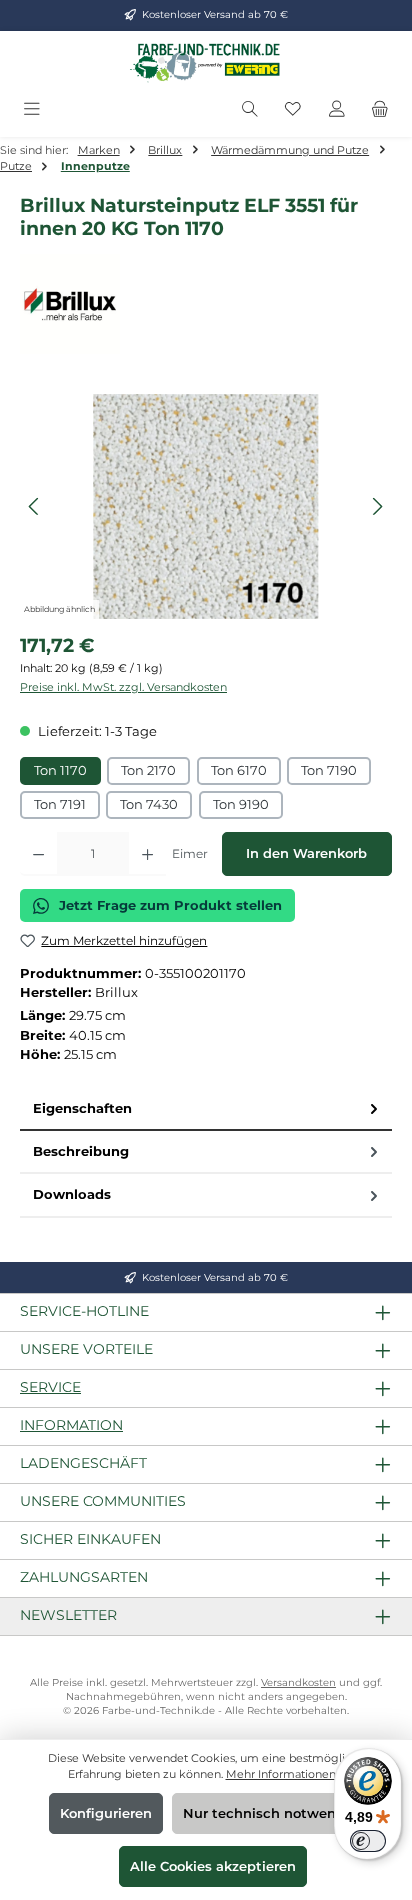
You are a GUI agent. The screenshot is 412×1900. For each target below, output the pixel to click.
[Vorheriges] (35, 506)
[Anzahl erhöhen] (147, 854)
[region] (206, 506)
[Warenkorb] (380, 109)
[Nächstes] (377, 506)
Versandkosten (298, 1682)
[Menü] (32, 109)
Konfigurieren (106, 1813)
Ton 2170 (148, 770)
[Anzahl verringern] (38, 854)
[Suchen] (250, 109)
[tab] (206, 1109)
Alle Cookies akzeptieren (213, 1866)
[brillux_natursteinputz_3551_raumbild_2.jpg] (205, 506)
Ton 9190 (241, 804)
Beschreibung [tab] (81, 1151)
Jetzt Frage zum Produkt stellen (170, 905)
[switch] (368, 1841)
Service (50, 1387)
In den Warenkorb (306, 853)
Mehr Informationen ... (285, 1774)
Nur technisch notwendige (274, 1813)
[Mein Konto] (337, 109)
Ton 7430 (149, 804)
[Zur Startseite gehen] (206, 62)
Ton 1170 (60, 770)
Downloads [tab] (72, 1194)
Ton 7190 (329, 770)
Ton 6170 (239, 770)
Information (71, 1425)
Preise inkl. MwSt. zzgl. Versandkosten (123, 687)
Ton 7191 (60, 804)
